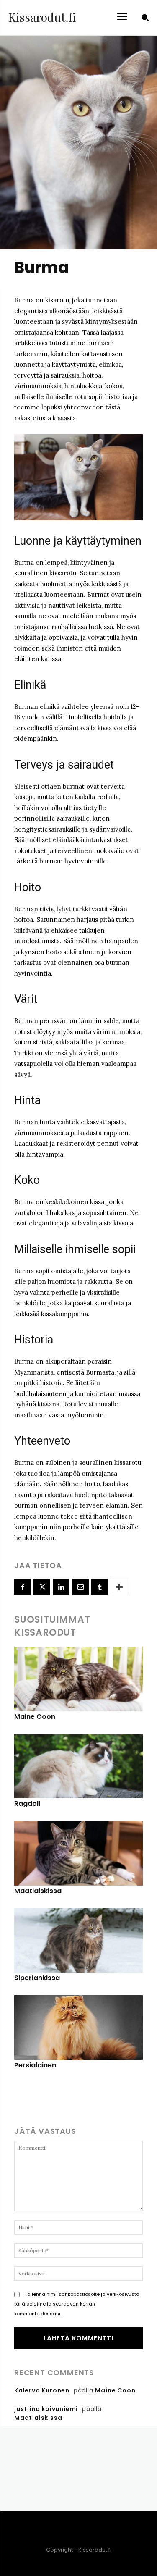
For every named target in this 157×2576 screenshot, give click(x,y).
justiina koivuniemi (46, 2409)
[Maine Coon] (78, 1679)
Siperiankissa (37, 1978)
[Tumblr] (100, 1587)
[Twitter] (42, 1587)
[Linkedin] (61, 1587)
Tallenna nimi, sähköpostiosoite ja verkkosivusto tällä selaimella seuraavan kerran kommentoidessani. (77, 2304)
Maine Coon (35, 1717)
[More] (119, 1587)
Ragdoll (27, 1803)
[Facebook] (23, 1587)
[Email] (80, 1587)
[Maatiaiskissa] (78, 1853)
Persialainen (35, 2065)
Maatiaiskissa (38, 1891)
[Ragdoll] (78, 1766)
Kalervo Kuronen (42, 2390)
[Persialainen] (78, 2028)
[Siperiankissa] (78, 1941)
